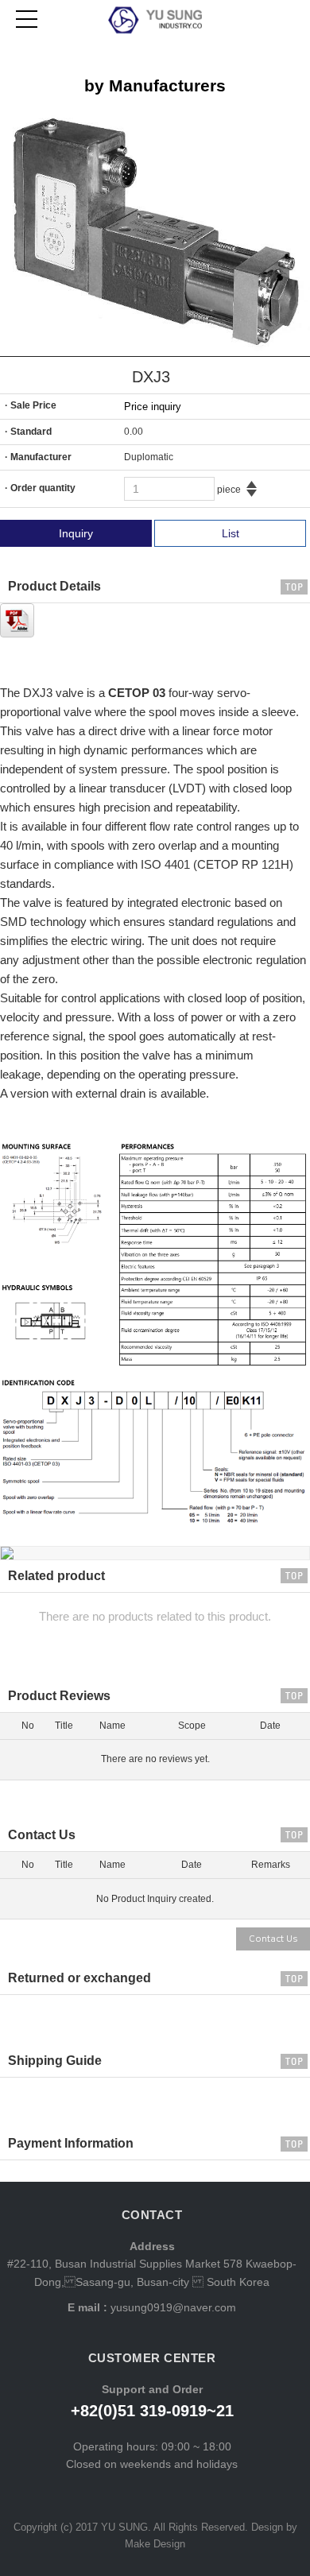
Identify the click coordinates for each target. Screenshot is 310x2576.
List (231, 533)
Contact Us (273, 1939)
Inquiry (76, 533)
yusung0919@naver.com (172, 2307)
